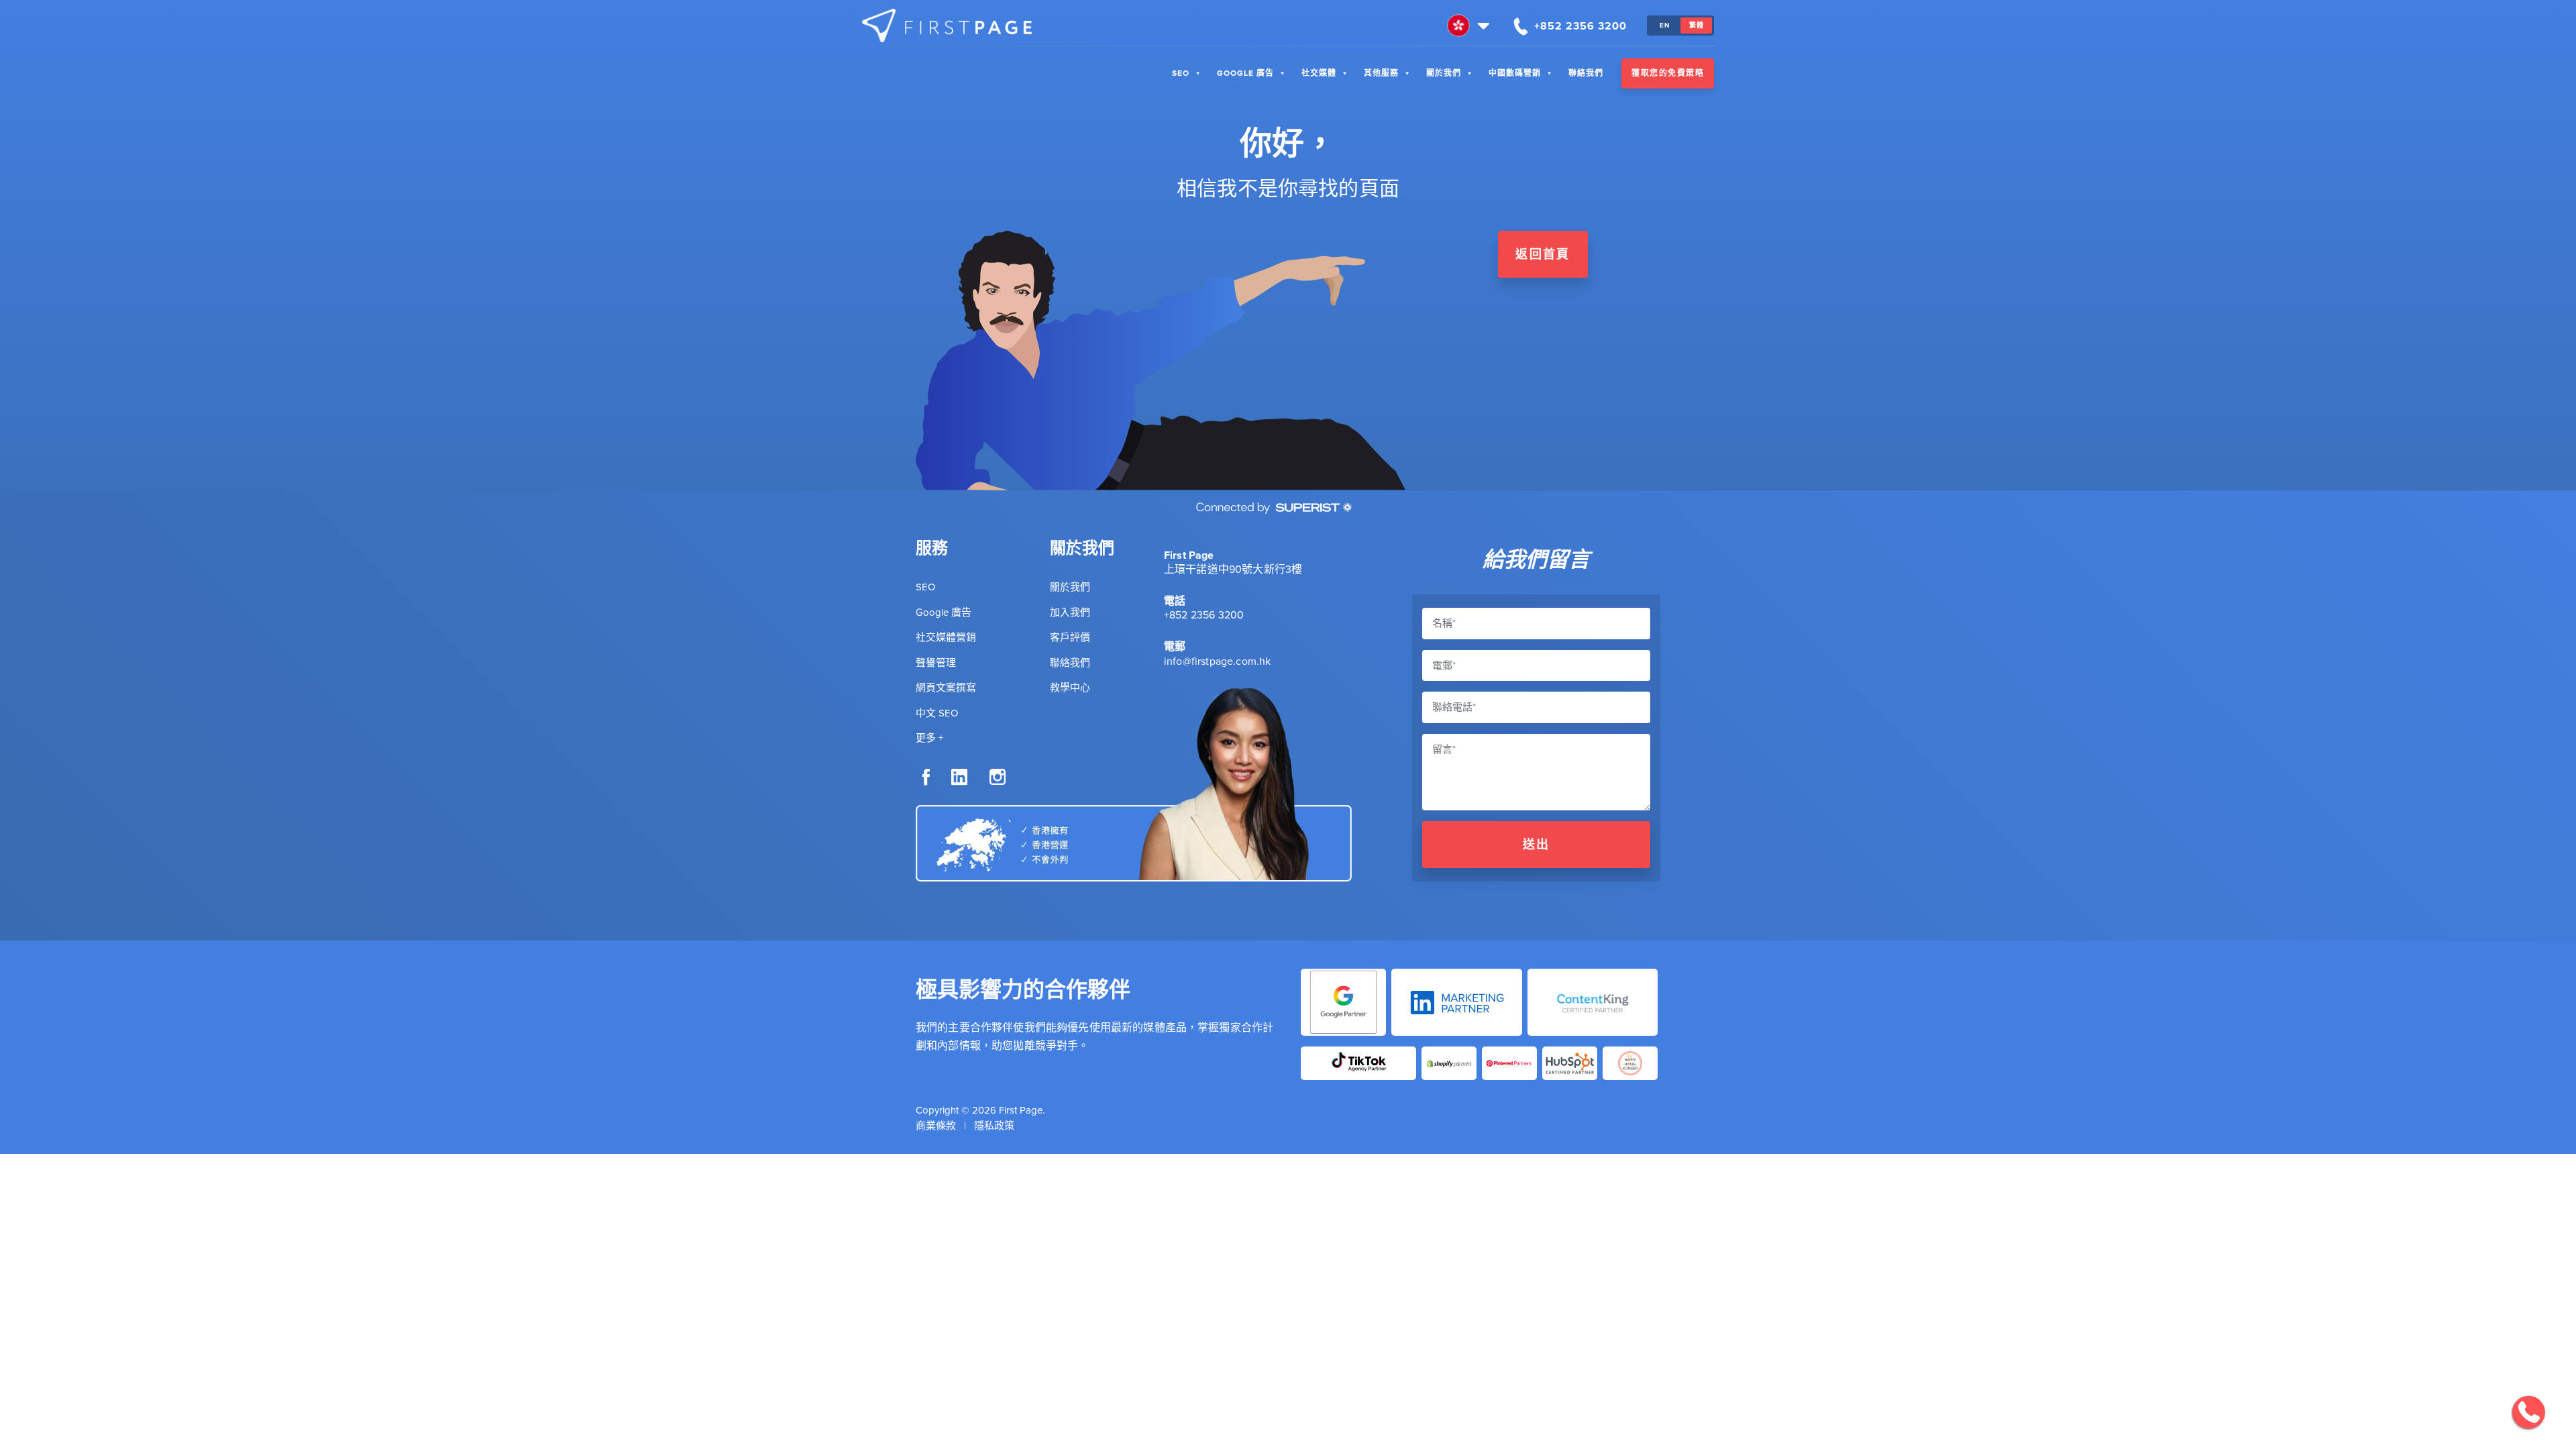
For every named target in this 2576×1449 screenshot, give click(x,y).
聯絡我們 (1586, 73)
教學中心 (1070, 688)
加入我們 (1070, 612)
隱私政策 (994, 1126)
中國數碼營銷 (1515, 73)
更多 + (929, 738)
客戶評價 (1070, 637)
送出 (1537, 845)
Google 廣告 (1245, 73)
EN (1665, 25)
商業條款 (936, 1126)
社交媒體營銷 (946, 637)
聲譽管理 (936, 663)
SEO (1181, 73)
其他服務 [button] (1381, 73)
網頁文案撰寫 (946, 688)
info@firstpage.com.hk (1217, 661)
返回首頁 (1543, 254)
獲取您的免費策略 (1668, 73)
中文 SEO (937, 713)
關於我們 (1444, 73)
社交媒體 (1319, 73)
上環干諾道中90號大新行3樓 (1233, 569)
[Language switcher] (1470, 25)
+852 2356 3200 (1204, 615)
